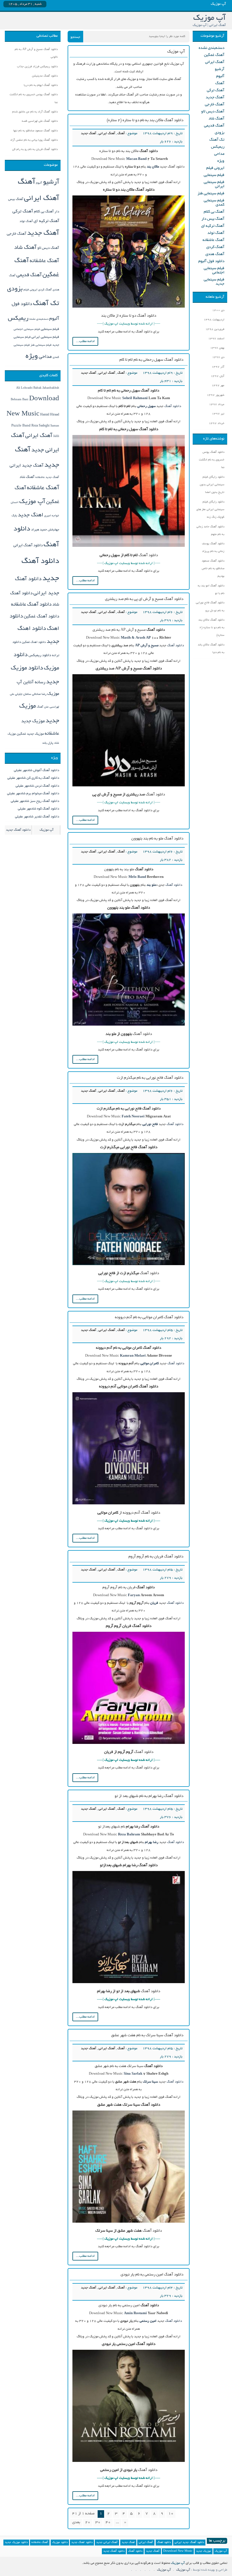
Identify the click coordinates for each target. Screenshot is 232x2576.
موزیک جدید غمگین (30, 734)
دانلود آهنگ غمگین (41, 617)
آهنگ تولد (216, 233)
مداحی (219, 154)
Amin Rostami (135, 2313)
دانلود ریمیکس (40, 656)
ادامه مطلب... (85, 341)
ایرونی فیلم (215, 168)
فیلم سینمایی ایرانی (214, 184)
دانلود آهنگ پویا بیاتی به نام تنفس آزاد (34, 140)
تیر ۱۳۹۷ (218, 414)
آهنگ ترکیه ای (213, 226)
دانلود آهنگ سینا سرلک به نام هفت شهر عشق (147, 2036)
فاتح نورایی (150, 1124)
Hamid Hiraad (50, 415)
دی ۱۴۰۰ (218, 311)
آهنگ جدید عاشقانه (47, 477)
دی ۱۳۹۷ (218, 357)
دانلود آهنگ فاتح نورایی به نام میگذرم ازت (150, 1078)
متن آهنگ (43, 707)
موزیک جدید (204, 2551)
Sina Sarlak (133, 2074)
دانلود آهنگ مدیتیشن (45, 76)
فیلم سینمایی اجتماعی (214, 271)
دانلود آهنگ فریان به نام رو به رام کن (35, 150)
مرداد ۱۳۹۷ (217, 405)
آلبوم (220, 76)
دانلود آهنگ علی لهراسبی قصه (40, 121)
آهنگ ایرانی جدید (107, 2543)
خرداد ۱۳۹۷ (217, 424)
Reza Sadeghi (40, 426)
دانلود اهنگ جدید (82, 2543)
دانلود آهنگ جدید (18, 830)
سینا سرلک (150, 2082)
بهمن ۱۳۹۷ (217, 348)
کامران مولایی (150, 1364)
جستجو (75, 37)
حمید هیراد (39, 530)
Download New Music (178, 2551)
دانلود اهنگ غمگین (34, 642)
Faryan (134, 1595)
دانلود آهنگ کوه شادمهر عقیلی (38, 809)
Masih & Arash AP (136, 638)
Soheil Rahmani (135, 398)
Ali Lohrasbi (24, 388)
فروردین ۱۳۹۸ (215, 329)
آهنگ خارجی (215, 105)
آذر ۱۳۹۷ (218, 367)
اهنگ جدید (31, 515)
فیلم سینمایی (214, 175)
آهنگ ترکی (216, 91)
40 (108, 2522)
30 (98, 2522)
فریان (154, 1603)
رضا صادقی (39, 694)
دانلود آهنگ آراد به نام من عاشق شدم (35, 112)
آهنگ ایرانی (107, 133)
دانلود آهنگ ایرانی (28, 546)
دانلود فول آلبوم (211, 261)
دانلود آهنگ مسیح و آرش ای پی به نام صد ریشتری (144, 599)
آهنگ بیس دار (213, 219)
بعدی (76, 2522)
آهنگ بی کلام (214, 212)
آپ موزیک (32, 502)
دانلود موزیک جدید (16, 2543)
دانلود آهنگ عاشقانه (31, 605)
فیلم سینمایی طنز (211, 194)
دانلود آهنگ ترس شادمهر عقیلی (37, 786)
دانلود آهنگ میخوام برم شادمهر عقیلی (33, 794)
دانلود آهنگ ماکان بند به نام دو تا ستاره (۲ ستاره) (145, 120)
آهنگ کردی (215, 247)
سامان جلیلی (23, 694)
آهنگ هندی (215, 254)
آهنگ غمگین (214, 55)
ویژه (221, 161)
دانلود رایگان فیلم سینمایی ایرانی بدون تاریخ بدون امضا (212, 485)
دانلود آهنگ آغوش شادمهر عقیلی (36, 770)
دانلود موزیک (60, 2543)
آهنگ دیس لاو (213, 112)
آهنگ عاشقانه (213, 240)
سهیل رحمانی (146, 406)
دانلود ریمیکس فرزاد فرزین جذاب (37, 67)
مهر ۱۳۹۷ (218, 386)
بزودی (220, 133)
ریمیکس (218, 147)
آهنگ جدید (89, 133)
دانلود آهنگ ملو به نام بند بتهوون (157, 839)
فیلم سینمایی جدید (214, 282)
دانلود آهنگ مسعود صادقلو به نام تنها (36, 131)
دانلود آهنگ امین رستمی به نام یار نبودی (152, 2275)
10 (171, 2514)
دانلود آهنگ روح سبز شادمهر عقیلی (35, 801)
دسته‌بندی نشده (211, 48)
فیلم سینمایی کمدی (214, 203)
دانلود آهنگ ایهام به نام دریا (41, 85)
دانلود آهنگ (173, 406)
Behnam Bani (20, 400)
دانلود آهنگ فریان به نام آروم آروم (156, 1557)
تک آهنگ (217, 140)
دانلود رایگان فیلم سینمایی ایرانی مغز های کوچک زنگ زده (210, 510)
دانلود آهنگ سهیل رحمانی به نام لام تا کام (151, 360)
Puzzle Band (21, 426)
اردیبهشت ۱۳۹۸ (214, 320)
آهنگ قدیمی (214, 126)
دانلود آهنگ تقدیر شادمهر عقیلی (37, 817)
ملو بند (151, 885)
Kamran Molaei (133, 1356)
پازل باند (48, 743)
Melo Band (137, 877)
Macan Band (136, 159)
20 (88, 2522)
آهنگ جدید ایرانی (27, 466)
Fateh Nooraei (133, 1117)
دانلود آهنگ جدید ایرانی (189, 2543)
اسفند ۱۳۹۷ (216, 339)
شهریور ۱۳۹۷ (216, 395)
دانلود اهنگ (164, 2543)
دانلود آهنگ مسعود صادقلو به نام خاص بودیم (213, 569)
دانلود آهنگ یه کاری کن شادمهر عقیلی (33, 778)
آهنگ (121, 133)
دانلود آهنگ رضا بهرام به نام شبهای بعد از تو (149, 1796)
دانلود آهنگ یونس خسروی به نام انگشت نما (212, 460)
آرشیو (220, 69)
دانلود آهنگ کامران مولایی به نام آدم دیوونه (149, 1318)
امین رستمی (148, 2321)
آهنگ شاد (216, 119)
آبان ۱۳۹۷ (218, 376)
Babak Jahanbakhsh (46, 388)
